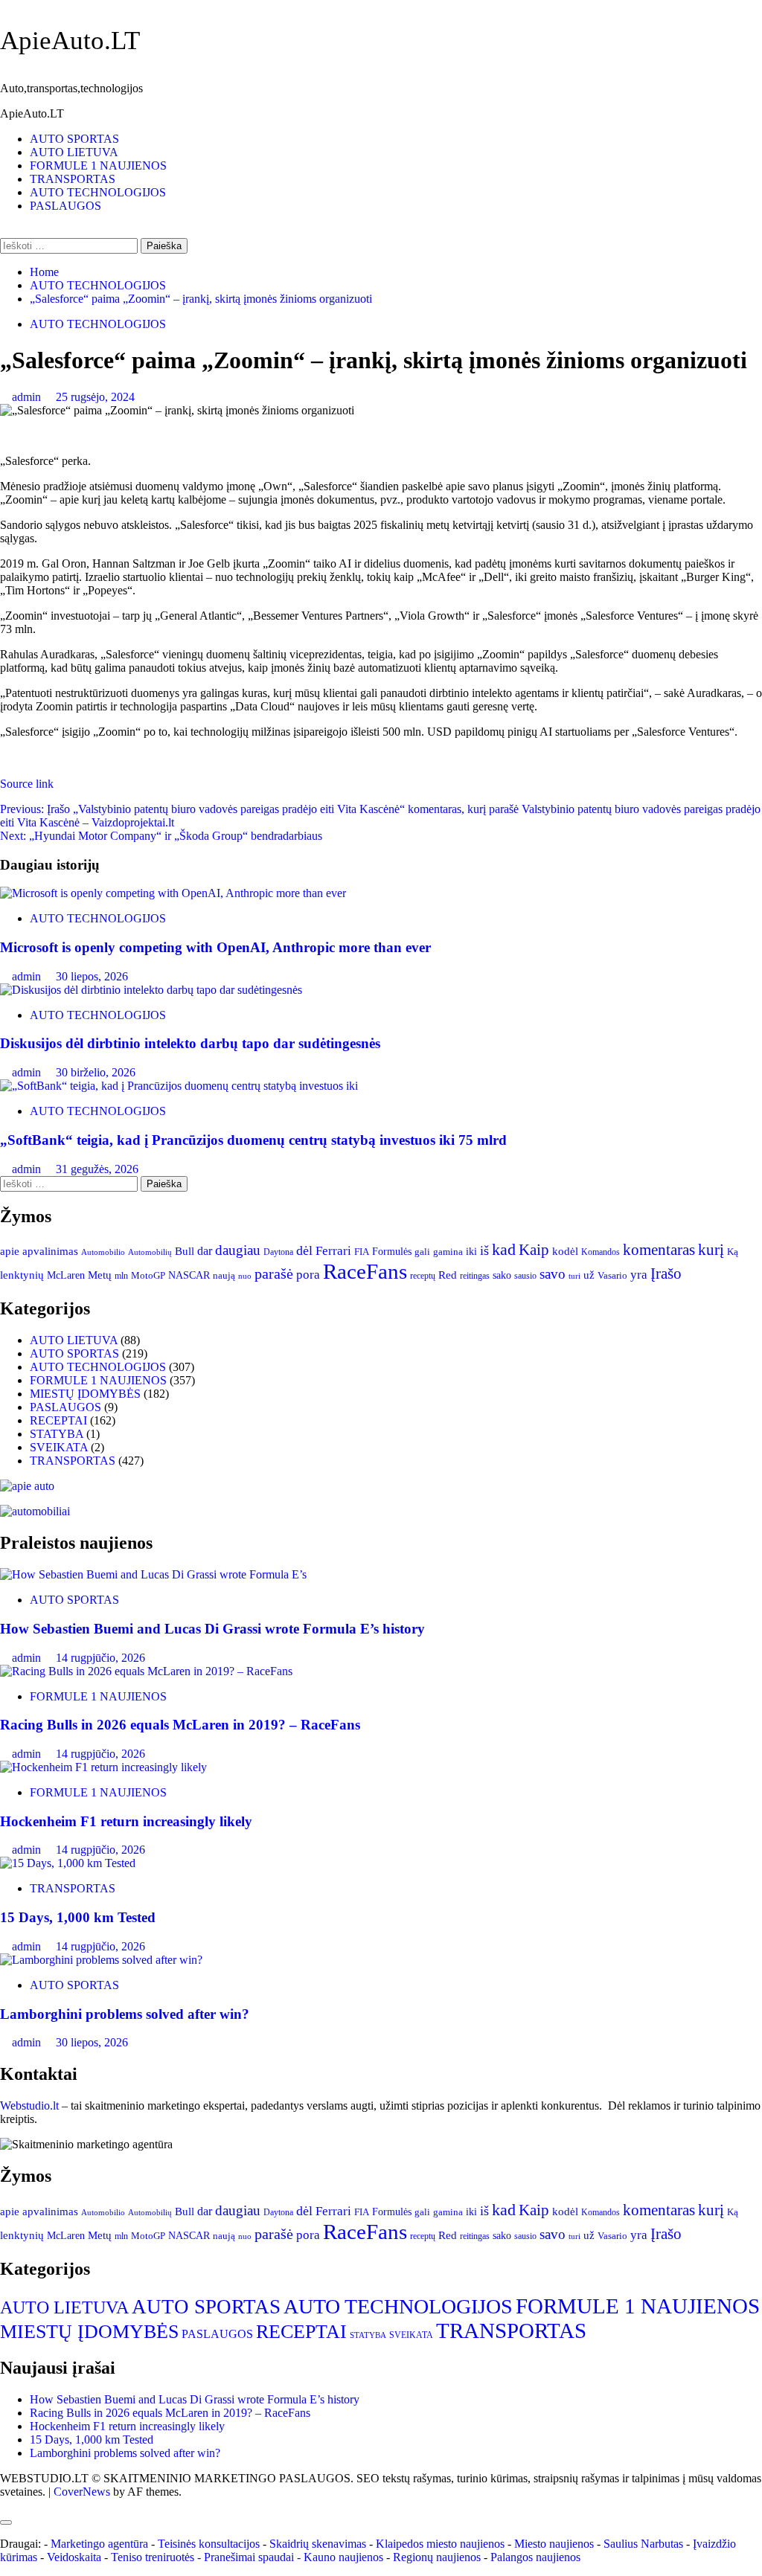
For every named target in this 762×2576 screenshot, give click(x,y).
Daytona (278, 1252)
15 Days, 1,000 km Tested (78, 1917)
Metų (100, 1275)
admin (28, 397)
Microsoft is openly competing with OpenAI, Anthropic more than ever (215, 947)
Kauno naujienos (343, 2557)
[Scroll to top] (4, 2505)
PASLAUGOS (65, 206)
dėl (304, 1250)
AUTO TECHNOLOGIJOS (98, 192)
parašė (274, 1273)
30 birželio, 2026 (96, 1072)
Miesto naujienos (554, 2544)
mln (121, 1276)
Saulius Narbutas (643, 2544)
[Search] (4, 231)
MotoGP (148, 1276)
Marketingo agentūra (99, 2544)
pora (308, 1275)
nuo (245, 1276)
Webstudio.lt (29, 2106)
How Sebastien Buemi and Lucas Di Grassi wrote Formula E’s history (212, 1629)
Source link (27, 784)
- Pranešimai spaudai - (250, 2557)
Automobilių (150, 1252)
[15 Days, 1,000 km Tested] (68, 1863)
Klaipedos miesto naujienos (440, 2544)
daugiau (238, 1250)
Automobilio (103, 1252)
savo (553, 1274)
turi (574, 1276)
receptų (423, 1276)
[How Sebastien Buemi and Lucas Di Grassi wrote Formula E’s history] (153, 1574)
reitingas (475, 1276)
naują (224, 1276)
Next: (161, 836)
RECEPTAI (58, 1420)
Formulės (392, 1251)
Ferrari (333, 1251)
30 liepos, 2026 (92, 976)
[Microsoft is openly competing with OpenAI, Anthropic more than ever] (173, 893)
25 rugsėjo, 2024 (95, 397)
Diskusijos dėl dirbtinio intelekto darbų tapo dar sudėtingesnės (190, 1043)
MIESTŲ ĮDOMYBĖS (85, 1394)
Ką (733, 1252)
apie (10, 1251)
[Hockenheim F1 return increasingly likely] (103, 1767)
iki (471, 1252)
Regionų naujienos (437, 2557)
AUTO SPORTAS (74, 139)
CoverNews (82, 2492)
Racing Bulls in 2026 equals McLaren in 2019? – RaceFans (180, 1725)
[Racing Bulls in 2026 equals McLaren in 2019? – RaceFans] (146, 1671)
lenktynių (22, 1275)
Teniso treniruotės (153, 2557)
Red (448, 1275)
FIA (362, 1252)
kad (504, 1250)
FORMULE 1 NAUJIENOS (98, 166)
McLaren (66, 1275)
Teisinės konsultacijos (209, 2544)
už (589, 1275)
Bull (185, 1251)
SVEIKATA (59, 1447)
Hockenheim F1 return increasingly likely (126, 1821)
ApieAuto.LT (70, 41)
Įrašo (666, 1273)
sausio (525, 1276)
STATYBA (57, 1434)
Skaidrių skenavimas (318, 2544)
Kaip (534, 1250)
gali (422, 1252)
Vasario (612, 1276)
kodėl (565, 1251)
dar (205, 1251)
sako (502, 1275)
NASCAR (189, 1275)
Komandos (601, 1252)
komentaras (659, 1250)
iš (484, 1250)
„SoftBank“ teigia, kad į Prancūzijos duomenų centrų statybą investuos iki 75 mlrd (253, 1140)
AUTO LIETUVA (74, 152)
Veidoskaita (74, 2557)
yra (639, 1275)
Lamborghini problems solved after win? (125, 2014)
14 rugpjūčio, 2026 (100, 1658)
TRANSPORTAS (73, 179)
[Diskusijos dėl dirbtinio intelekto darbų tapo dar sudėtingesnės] (151, 990)
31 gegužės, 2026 (97, 1169)
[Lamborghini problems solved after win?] (101, 1960)
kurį (711, 1250)
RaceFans (365, 1271)
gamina (448, 1252)
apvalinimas (50, 1251)
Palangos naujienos (535, 2557)
